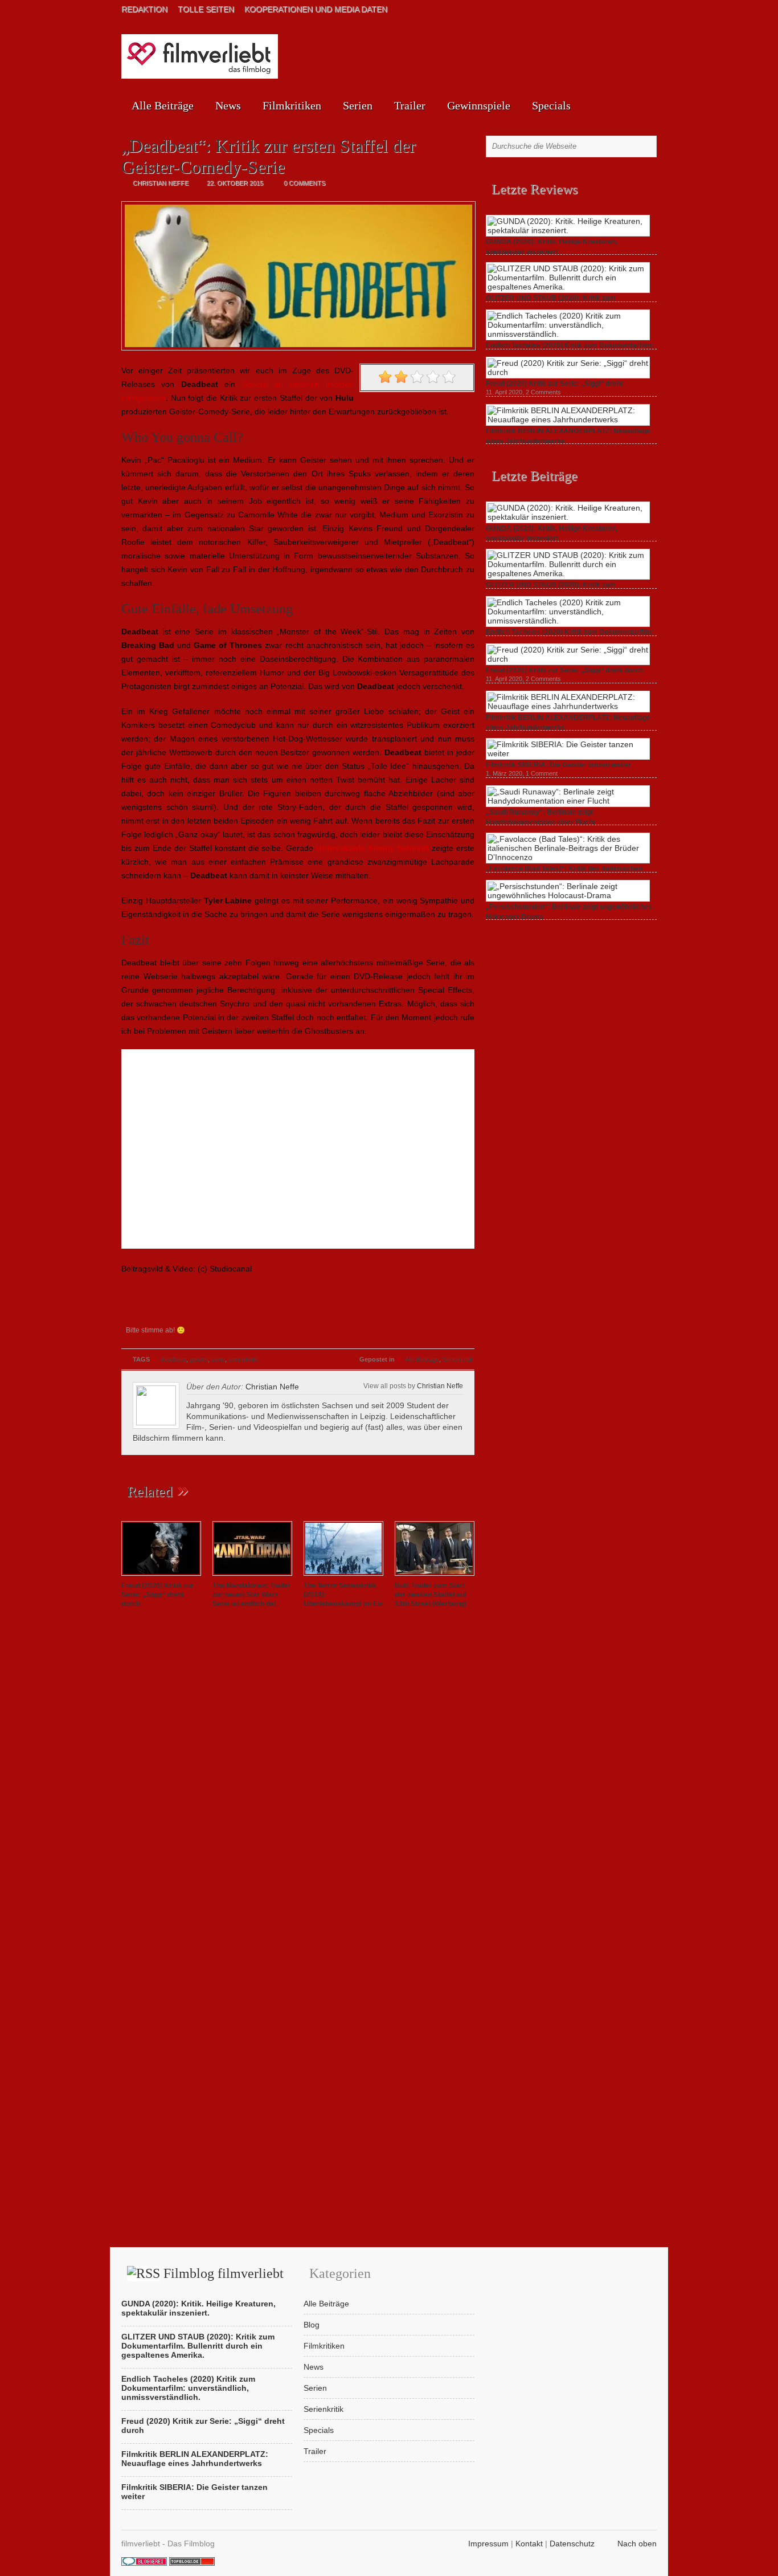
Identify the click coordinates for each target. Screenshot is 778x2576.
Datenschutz (572, 2544)
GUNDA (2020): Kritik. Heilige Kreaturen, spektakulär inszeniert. (198, 2308)
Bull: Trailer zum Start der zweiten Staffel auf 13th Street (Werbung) (431, 1595)
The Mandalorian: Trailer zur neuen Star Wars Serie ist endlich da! (251, 1595)
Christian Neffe (272, 1387)
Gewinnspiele (479, 105)
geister (199, 1359)
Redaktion (144, 9)
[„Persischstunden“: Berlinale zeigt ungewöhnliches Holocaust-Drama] (568, 895)
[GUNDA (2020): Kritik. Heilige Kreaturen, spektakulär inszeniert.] (568, 230)
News (228, 105)
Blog (312, 2325)
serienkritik (243, 1359)
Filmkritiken (292, 105)
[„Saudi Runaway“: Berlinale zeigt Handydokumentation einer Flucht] (568, 801)
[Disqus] (298, 1777)
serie (218, 1359)
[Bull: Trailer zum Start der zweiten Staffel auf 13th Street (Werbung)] (435, 1576)
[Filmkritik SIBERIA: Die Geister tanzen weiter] (568, 753)
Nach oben (637, 2544)
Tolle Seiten (206, 9)
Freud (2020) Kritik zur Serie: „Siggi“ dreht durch (157, 1595)
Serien (358, 105)
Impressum (488, 2544)
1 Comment (542, 773)
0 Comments (304, 183)
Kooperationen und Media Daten (316, 9)
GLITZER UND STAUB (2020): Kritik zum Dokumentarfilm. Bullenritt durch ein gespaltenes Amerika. (198, 2346)
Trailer (410, 105)
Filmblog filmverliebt (224, 2273)
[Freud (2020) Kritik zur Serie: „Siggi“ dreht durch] (161, 1576)
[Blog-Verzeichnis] (144, 2563)
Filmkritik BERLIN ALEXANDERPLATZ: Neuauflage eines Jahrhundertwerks (195, 2459)
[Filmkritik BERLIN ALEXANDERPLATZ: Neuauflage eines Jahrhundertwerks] (568, 419)
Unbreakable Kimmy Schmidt (372, 848)
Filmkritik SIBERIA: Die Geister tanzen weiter (558, 765)
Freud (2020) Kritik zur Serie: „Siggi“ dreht (554, 384)
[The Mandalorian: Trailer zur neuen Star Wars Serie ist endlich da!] (252, 1576)
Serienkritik (458, 1359)
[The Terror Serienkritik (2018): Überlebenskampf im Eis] (343, 1576)
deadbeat (173, 1359)
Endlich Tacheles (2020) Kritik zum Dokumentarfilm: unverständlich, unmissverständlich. (188, 2388)
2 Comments (543, 392)
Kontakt (529, 2544)
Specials (551, 105)
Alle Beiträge (163, 105)
